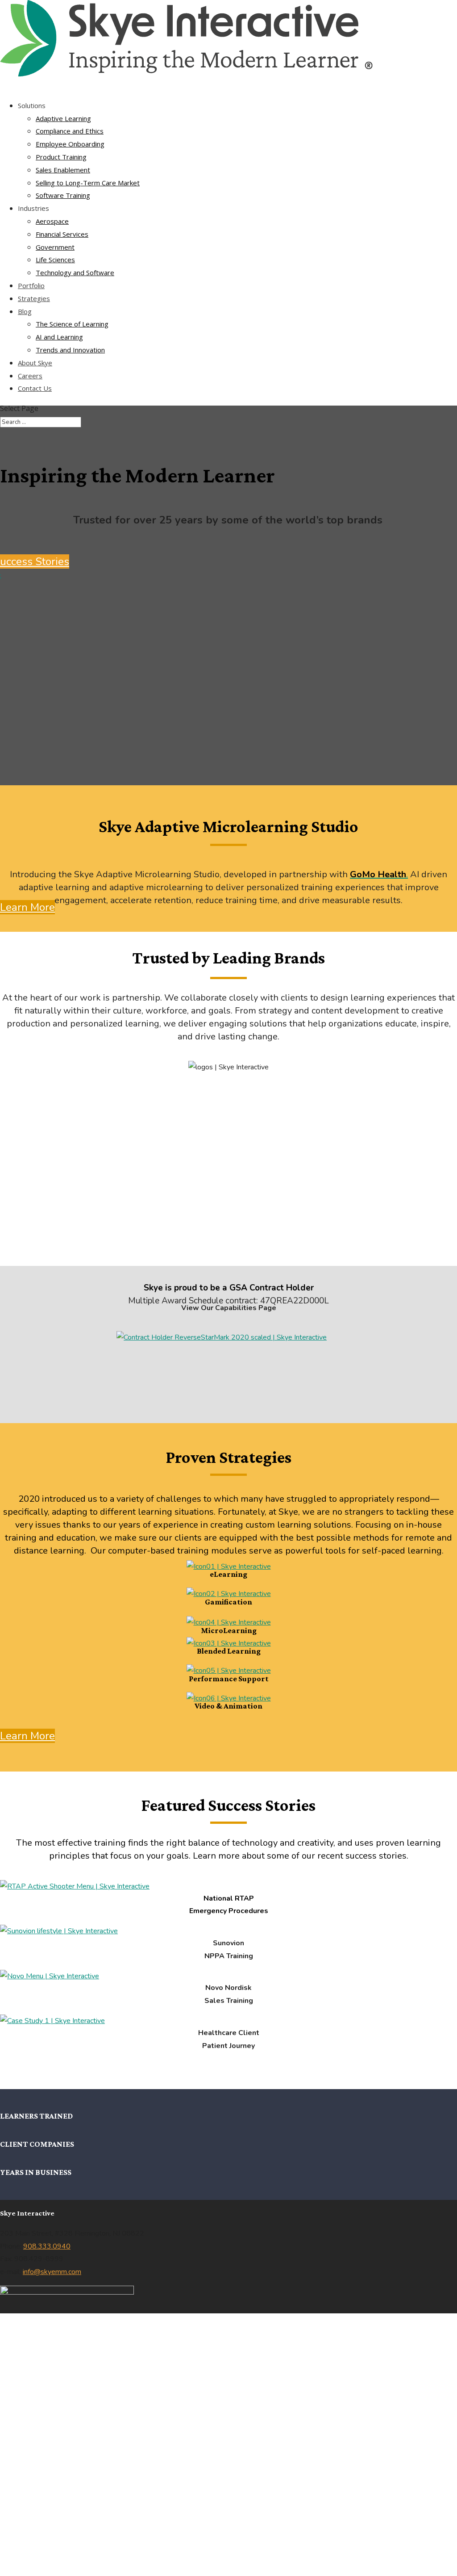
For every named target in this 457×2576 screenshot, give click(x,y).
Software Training (63, 195)
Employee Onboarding (70, 144)
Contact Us (35, 388)
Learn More (27, 907)
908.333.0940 (47, 2246)
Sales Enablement (63, 170)
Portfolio (31, 285)
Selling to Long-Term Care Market (88, 183)
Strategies (34, 298)
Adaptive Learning (63, 118)
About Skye (35, 363)
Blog (25, 311)
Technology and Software (75, 272)
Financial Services (62, 234)
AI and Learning (59, 337)
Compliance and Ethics (70, 131)
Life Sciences (55, 260)
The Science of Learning (72, 324)
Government (55, 247)
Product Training (61, 157)
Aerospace (52, 221)
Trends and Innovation (70, 350)
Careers (30, 376)
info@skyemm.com (52, 2272)
